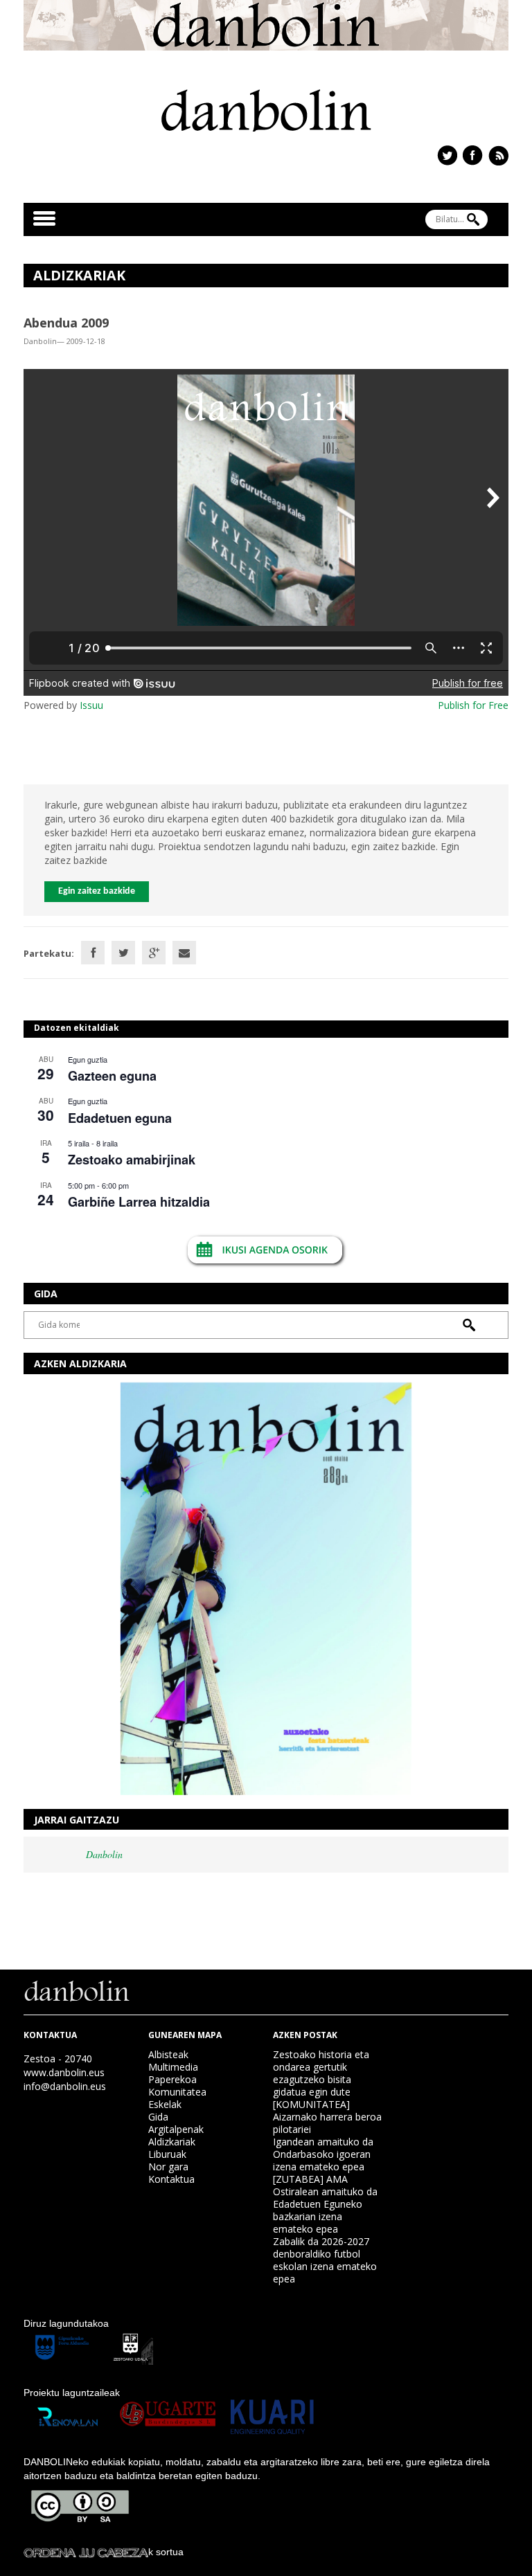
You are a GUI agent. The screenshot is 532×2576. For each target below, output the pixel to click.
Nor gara (168, 2167)
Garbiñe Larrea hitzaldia (139, 1202)
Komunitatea (177, 2092)
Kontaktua (171, 2179)
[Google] (154, 953)
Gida (158, 2117)
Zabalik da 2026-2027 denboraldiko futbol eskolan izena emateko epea (325, 2260)
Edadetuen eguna (120, 1118)
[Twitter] (123, 953)
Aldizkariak (172, 2142)
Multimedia (173, 2067)
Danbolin (104, 1854)
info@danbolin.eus (65, 2086)
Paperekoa (172, 2079)
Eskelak (165, 2104)
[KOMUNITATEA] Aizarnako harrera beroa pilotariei (327, 2117)
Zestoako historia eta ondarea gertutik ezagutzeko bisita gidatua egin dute (321, 2073)
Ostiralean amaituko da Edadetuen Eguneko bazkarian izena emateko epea (325, 2210)
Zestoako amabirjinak (132, 1160)
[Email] (184, 953)
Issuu (91, 705)
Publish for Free (473, 705)
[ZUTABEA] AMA (310, 2179)
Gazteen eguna (112, 1076)
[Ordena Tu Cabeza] (86, 2552)
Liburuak (167, 2154)
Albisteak (168, 2054)
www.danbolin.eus (64, 2072)
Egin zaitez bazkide (97, 891)
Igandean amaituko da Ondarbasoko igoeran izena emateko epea (323, 2154)
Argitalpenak (176, 2129)
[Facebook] (93, 953)
